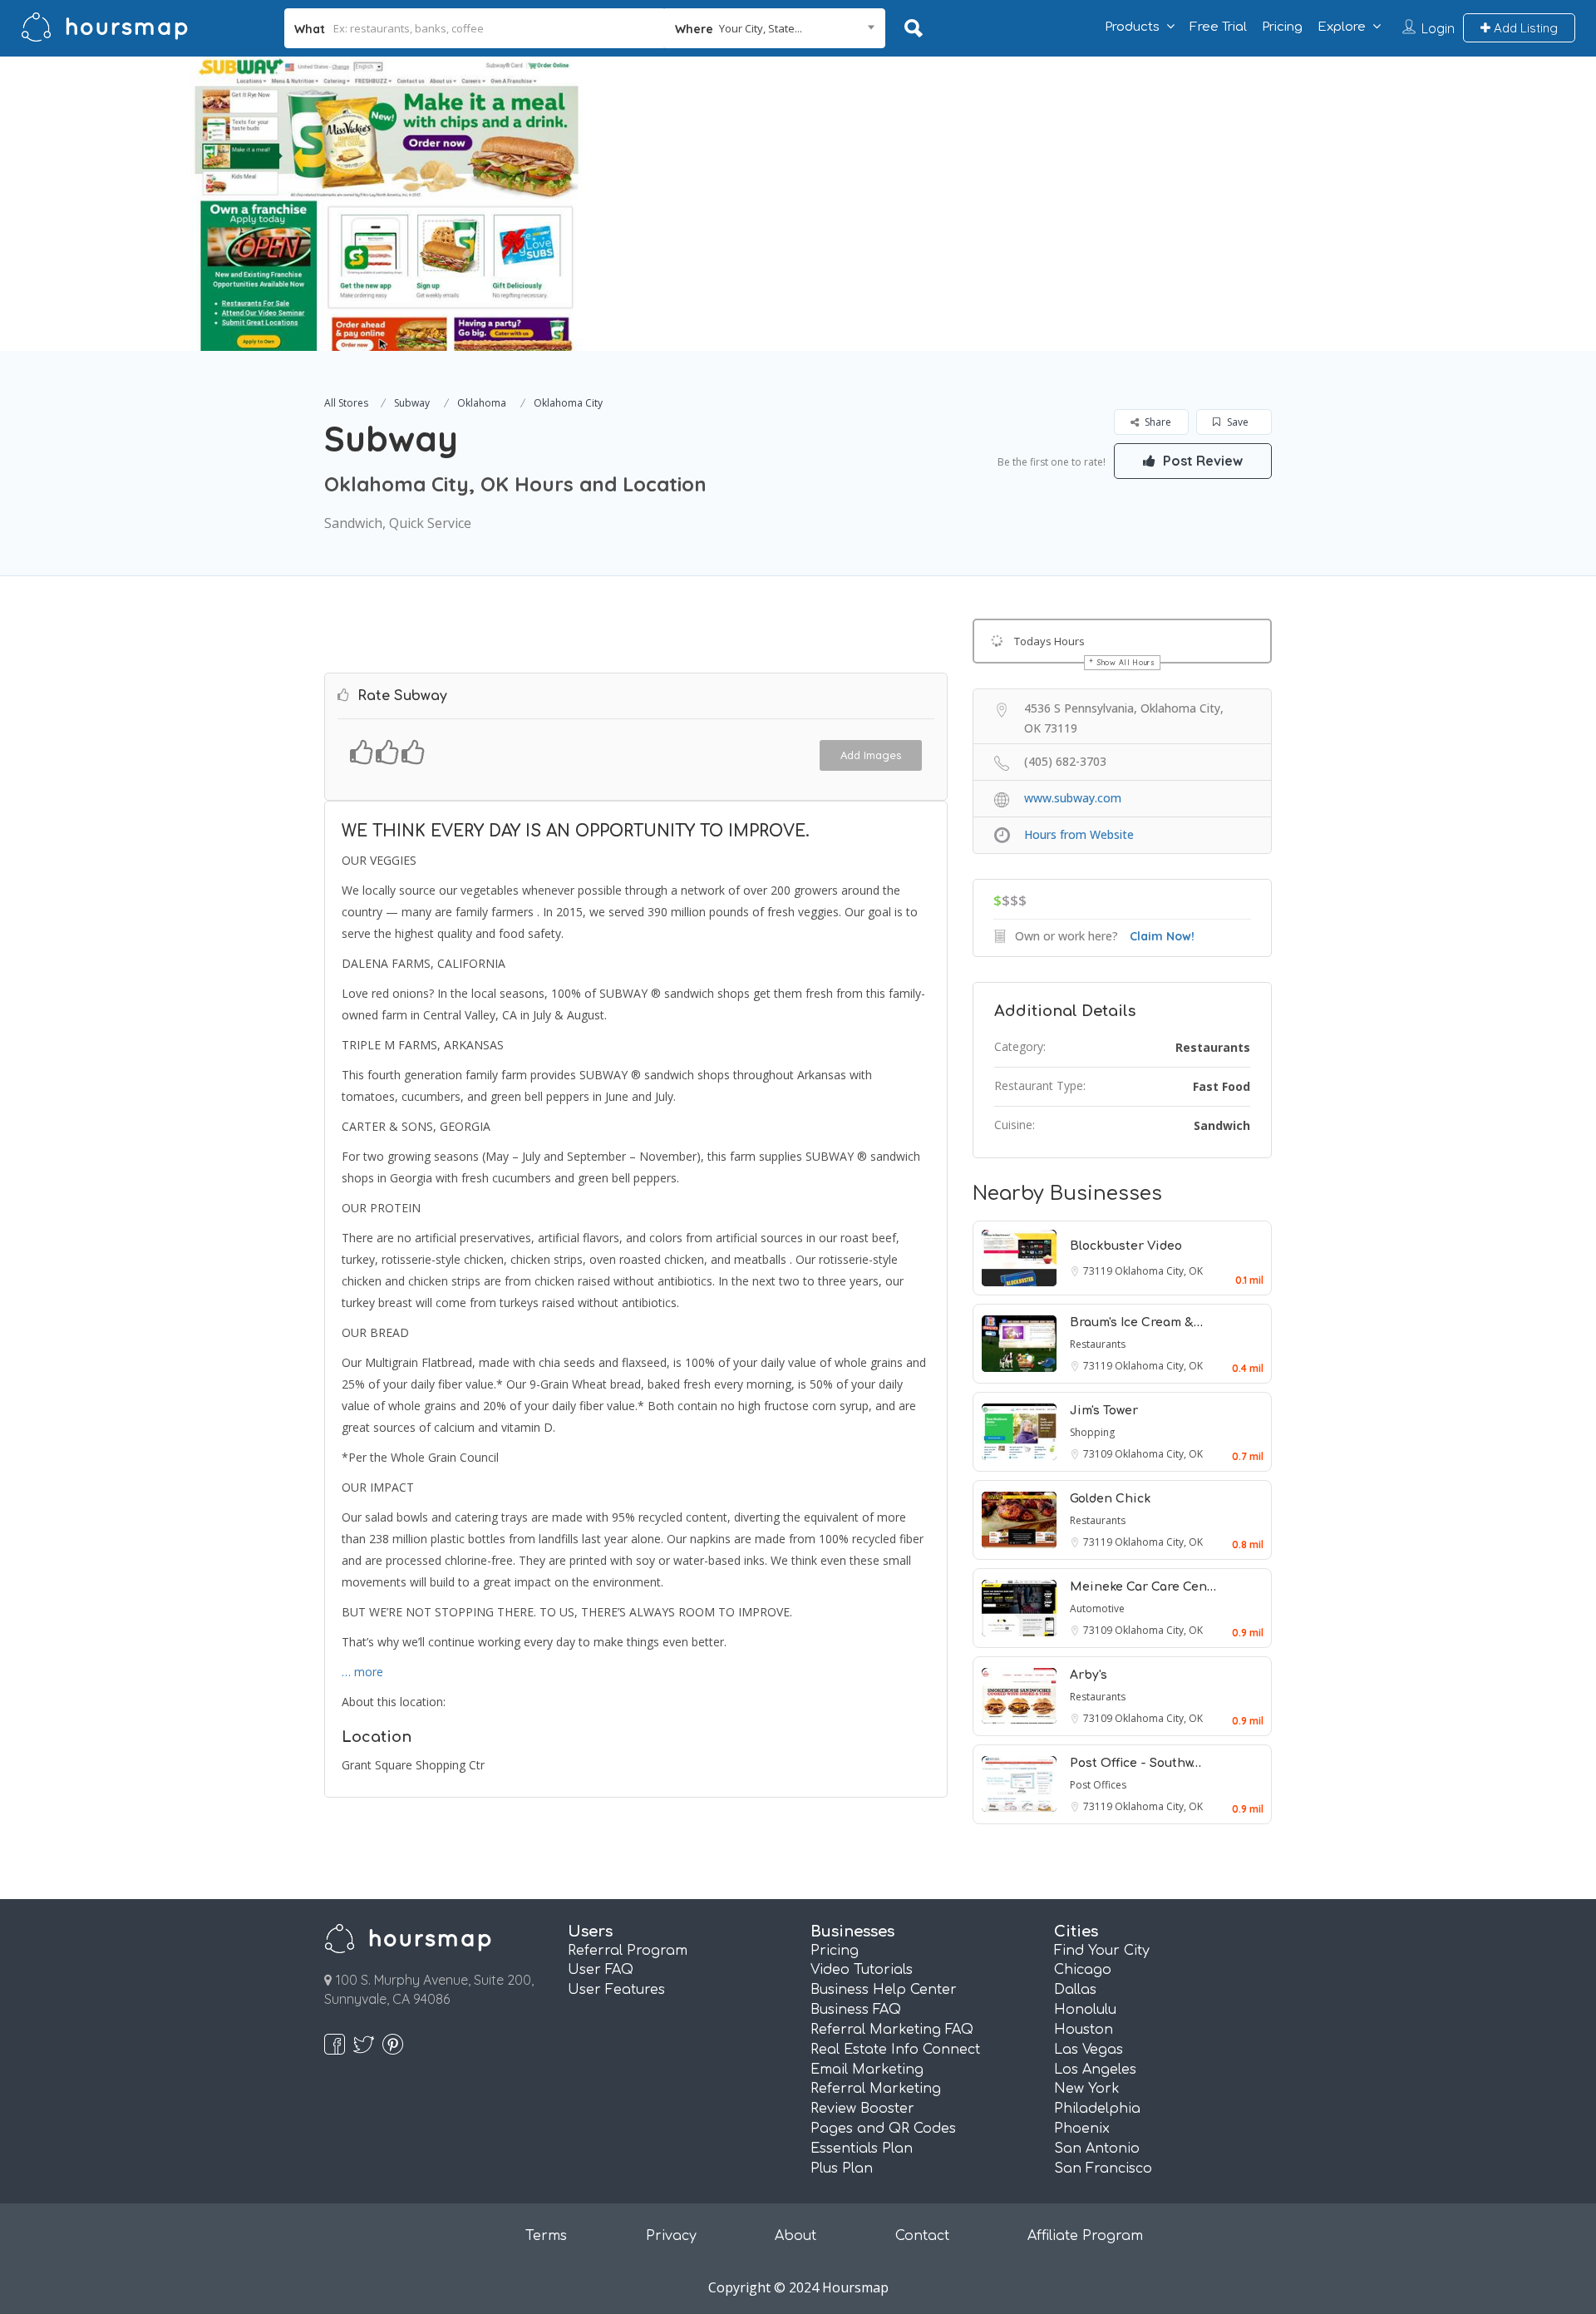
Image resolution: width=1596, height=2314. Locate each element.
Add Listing (1524, 28)
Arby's (1089, 1675)
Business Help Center (884, 1990)
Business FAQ (856, 2010)
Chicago (1083, 1970)
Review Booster (862, 2109)
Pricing (1282, 27)
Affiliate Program (1085, 2236)
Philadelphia (1097, 2109)
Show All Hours (1126, 662)
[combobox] (775, 28)
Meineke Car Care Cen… (1143, 1587)
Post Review (1201, 461)
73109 (1099, 1454)
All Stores (346, 403)
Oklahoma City (568, 403)
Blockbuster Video (1126, 1246)
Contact (922, 2236)
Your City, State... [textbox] (761, 28)
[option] (387, 204)
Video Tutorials (862, 1970)
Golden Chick (1110, 1499)
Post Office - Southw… (1135, 1763)
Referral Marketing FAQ (892, 2030)
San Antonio (1097, 2149)
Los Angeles (1095, 2070)
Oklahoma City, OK (1159, 1271)
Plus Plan (842, 2168)
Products (1132, 27)
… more (362, 1672)
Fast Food (1222, 1086)
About (796, 2236)
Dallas (1075, 1990)
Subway (412, 403)
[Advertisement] (1160, 173)
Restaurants (1213, 1047)
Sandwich (1222, 1125)
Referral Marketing (876, 2089)
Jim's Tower (1104, 1411)
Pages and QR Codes (883, 2129)
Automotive (1097, 1608)
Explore (1342, 27)
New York (1087, 2089)
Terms (546, 2236)
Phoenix (1082, 2129)
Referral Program (628, 1951)
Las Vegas (1089, 2050)
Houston (1084, 2030)
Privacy (671, 2236)
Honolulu (1085, 2010)
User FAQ (601, 1970)
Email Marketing (867, 2070)
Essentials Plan (862, 2149)
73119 (1099, 1271)
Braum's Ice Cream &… (1136, 1322)
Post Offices (1098, 1785)
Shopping (1092, 1432)
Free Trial (1218, 27)
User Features (616, 1990)
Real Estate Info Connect (895, 2050)
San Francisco (1103, 2168)
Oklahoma (482, 403)
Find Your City (1102, 1951)
